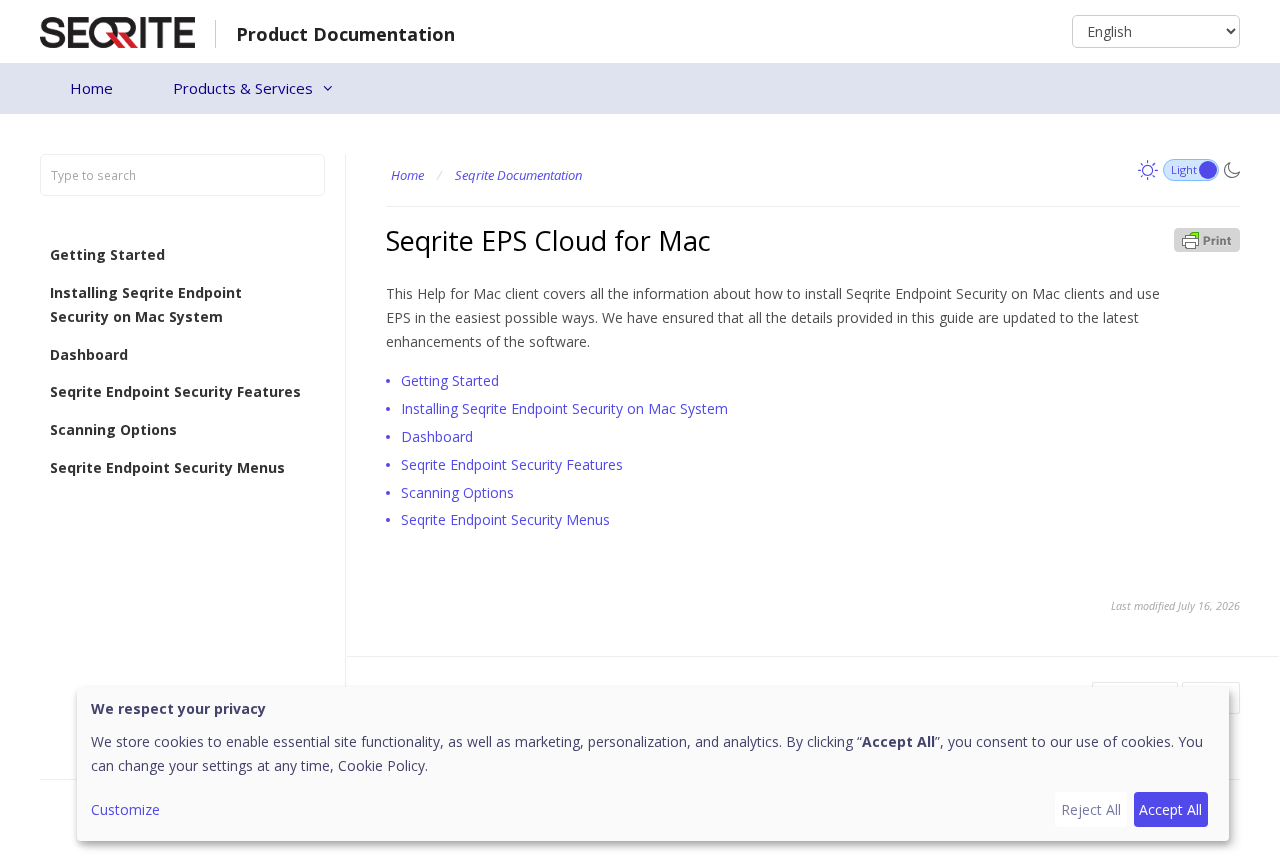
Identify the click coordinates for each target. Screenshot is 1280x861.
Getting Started (107, 254)
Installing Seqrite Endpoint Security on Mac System (146, 304)
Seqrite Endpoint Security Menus (167, 467)
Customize (125, 809)
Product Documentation (345, 34)
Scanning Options (113, 429)
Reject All (1091, 809)
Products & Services (243, 88)
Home (91, 88)
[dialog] (653, 764)
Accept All (1170, 809)
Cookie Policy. (383, 765)
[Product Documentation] (117, 30)
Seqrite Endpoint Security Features (175, 391)
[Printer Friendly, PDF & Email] (1207, 238)
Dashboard (89, 354)
